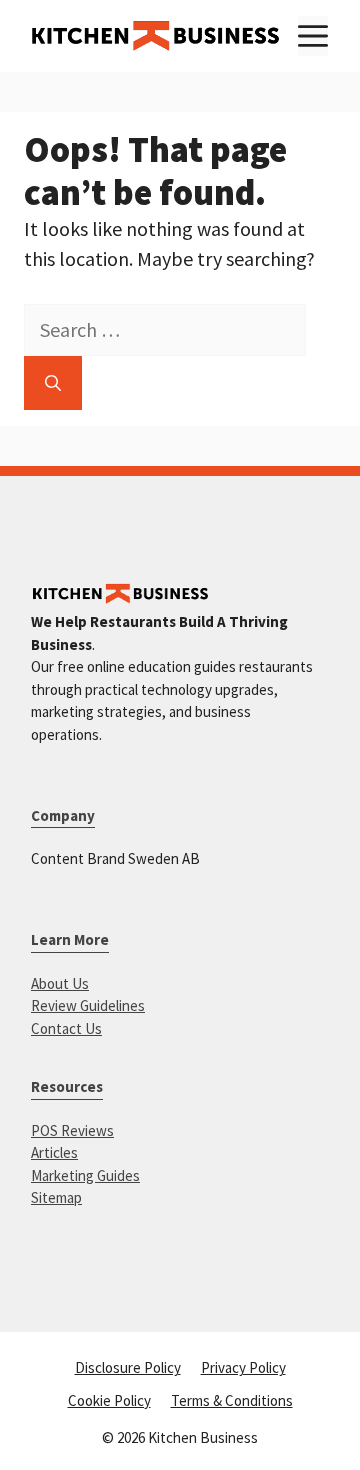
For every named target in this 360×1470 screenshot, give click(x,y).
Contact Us (66, 1028)
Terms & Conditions (232, 1400)
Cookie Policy (109, 1400)
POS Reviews (72, 1130)
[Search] (53, 383)
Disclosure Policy (128, 1367)
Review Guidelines (88, 1005)
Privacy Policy (243, 1367)
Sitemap (56, 1197)
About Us (60, 983)
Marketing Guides (85, 1175)
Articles (54, 1152)
